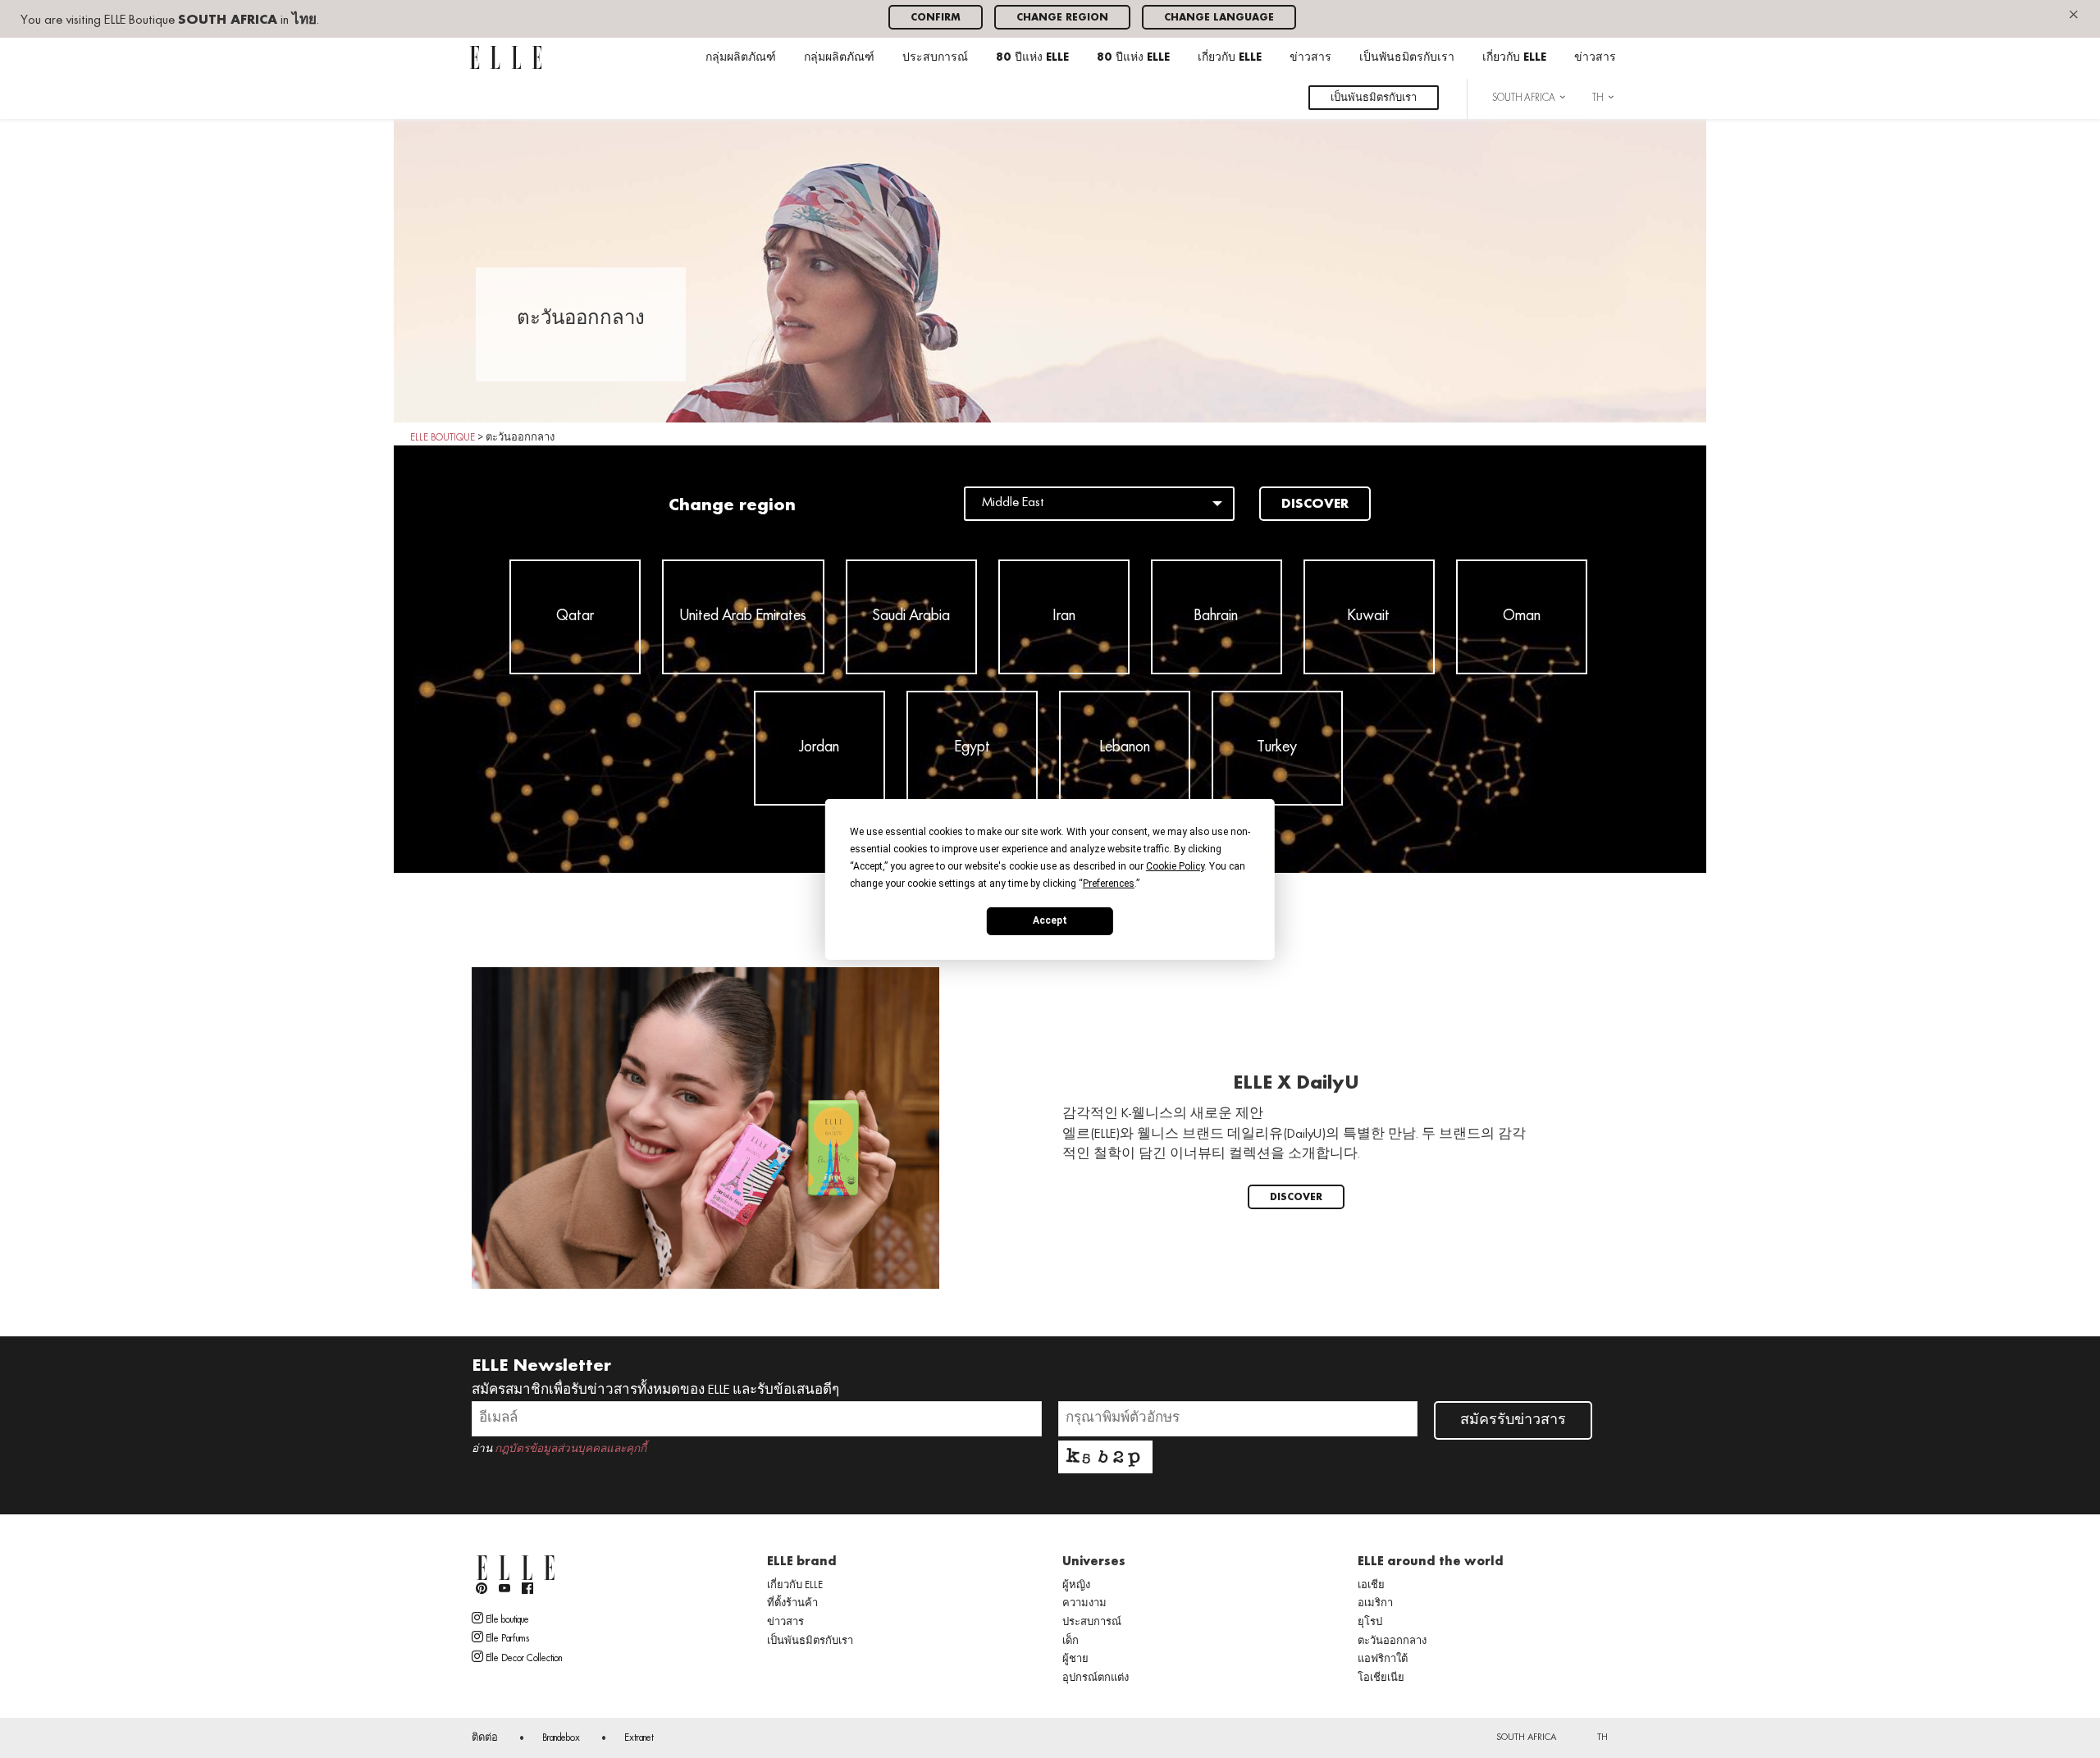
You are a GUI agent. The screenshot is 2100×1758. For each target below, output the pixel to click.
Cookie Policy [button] (1175, 865)
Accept (1050, 920)
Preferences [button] (1109, 883)
